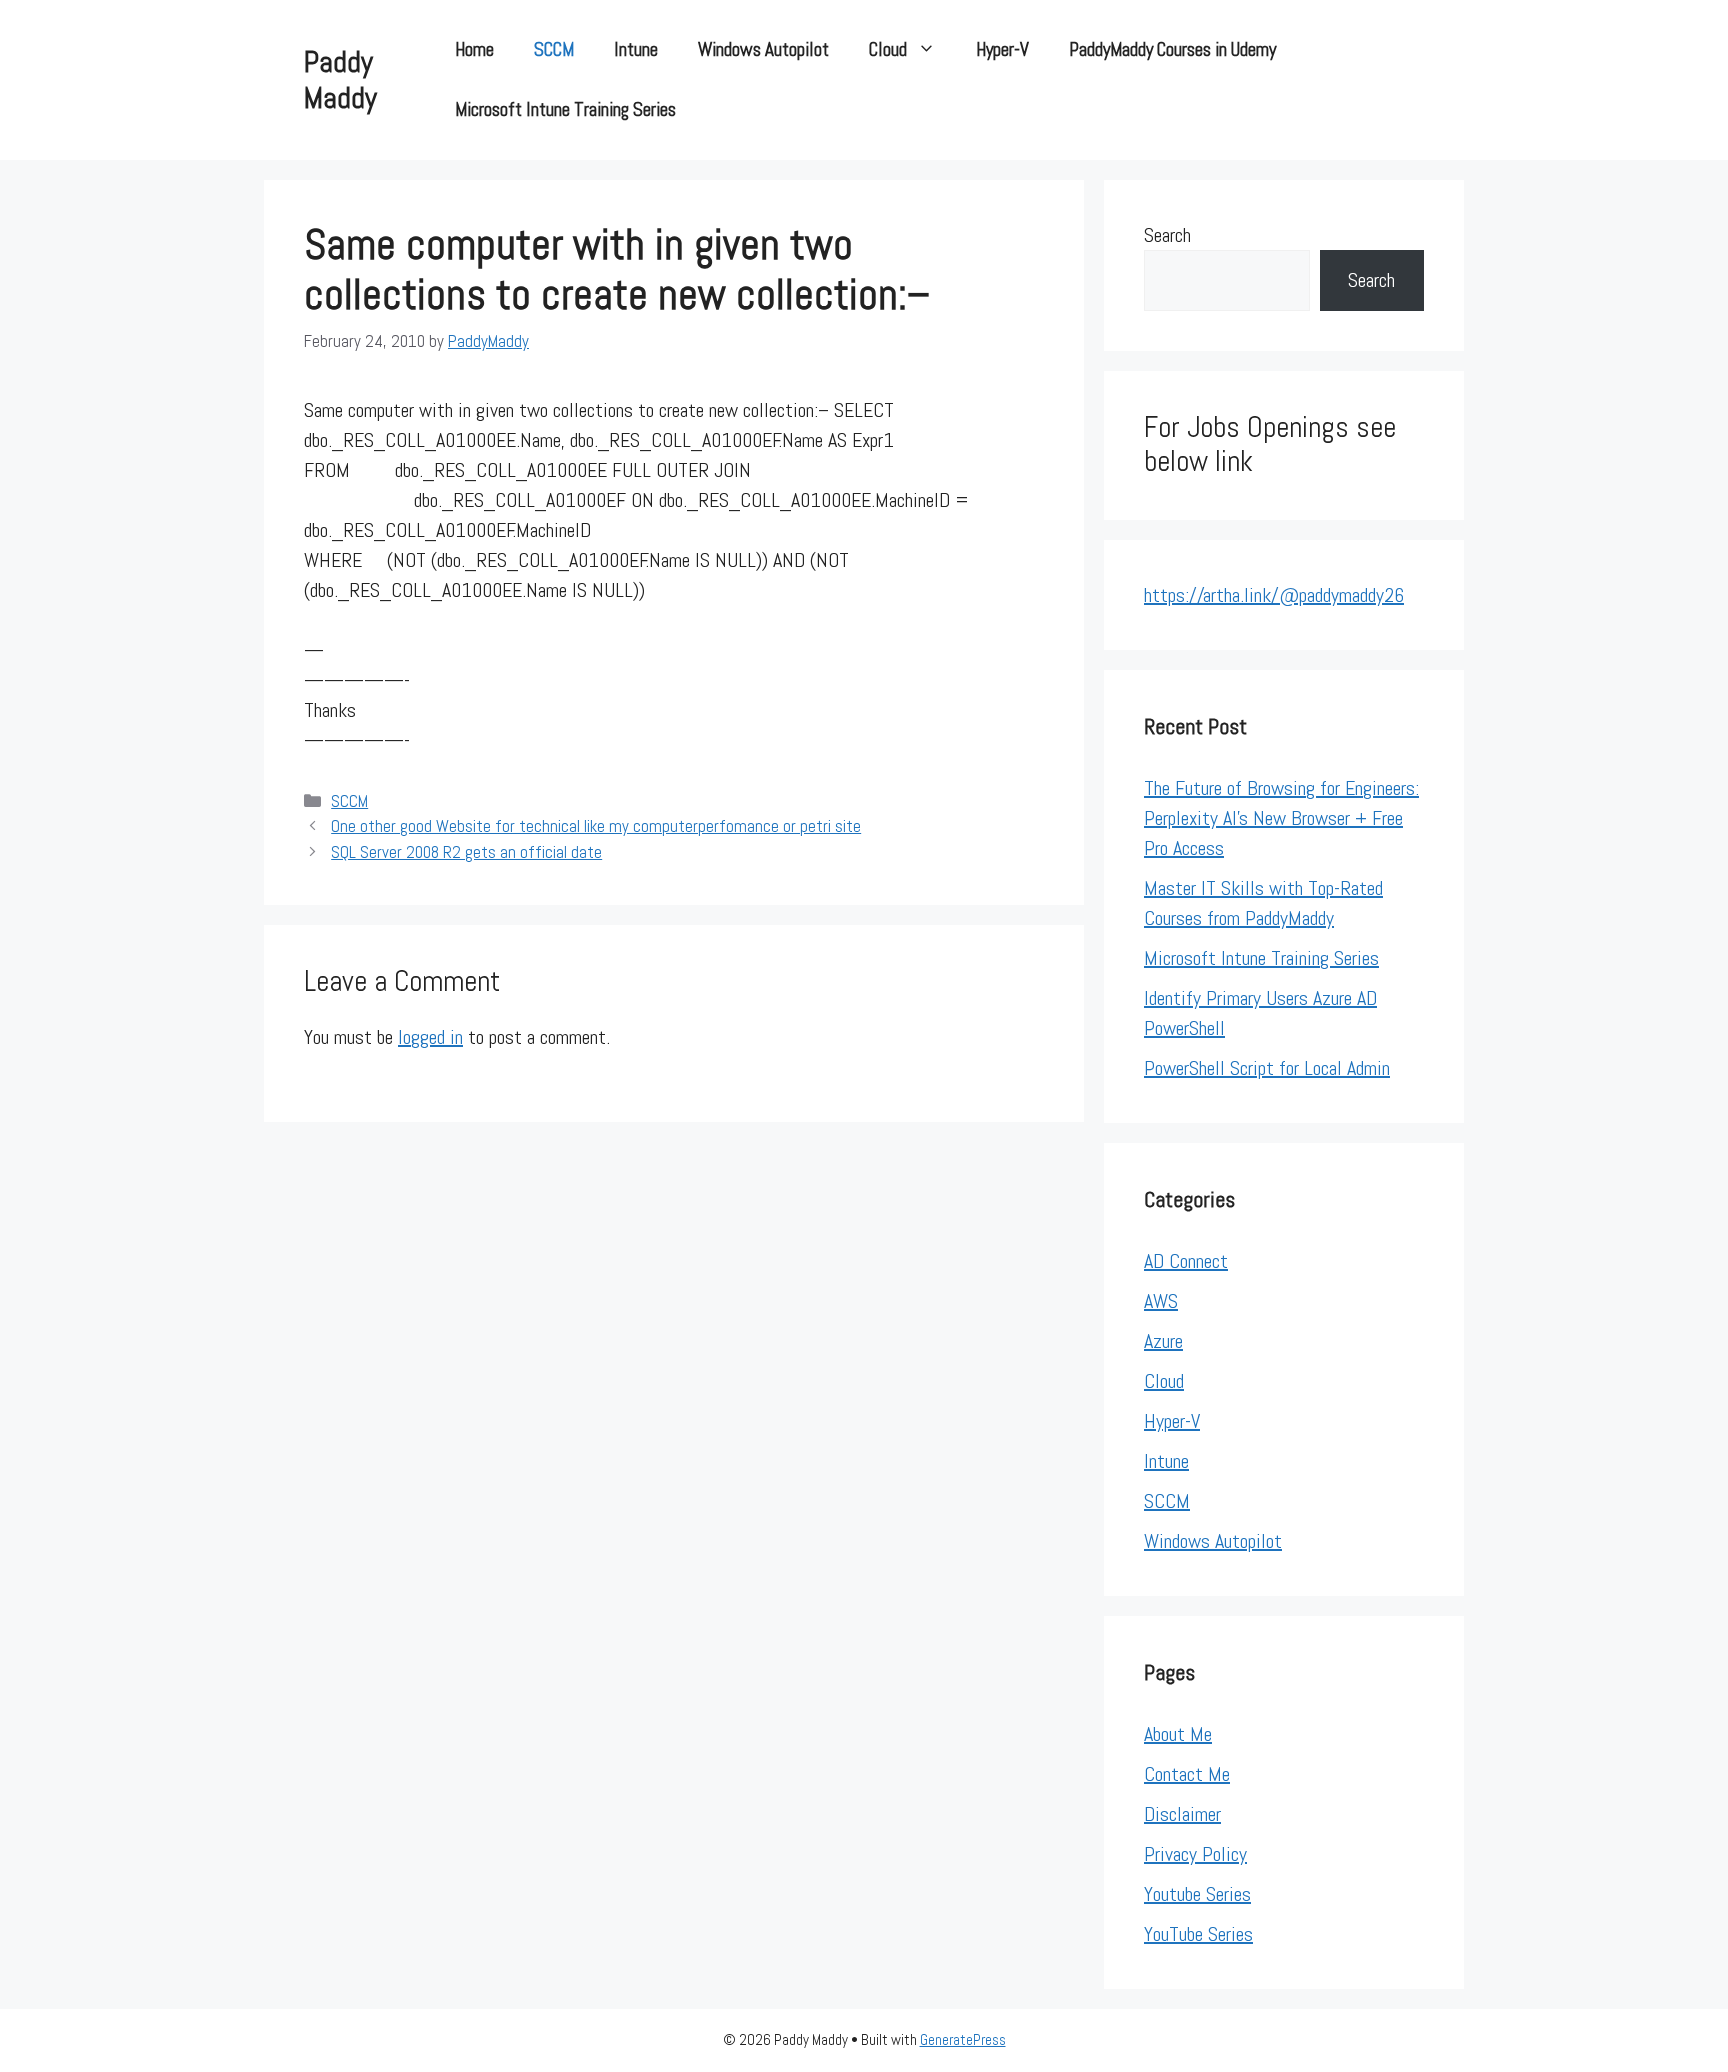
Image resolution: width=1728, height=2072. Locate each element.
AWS (1161, 1301)
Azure (1163, 1341)
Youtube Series (1197, 1894)
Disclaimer (1182, 1814)
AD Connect (1186, 1261)
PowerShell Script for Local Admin (1267, 1068)
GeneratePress (963, 2039)
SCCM (554, 49)
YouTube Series (1198, 1934)
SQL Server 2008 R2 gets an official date (466, 852)
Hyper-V (1002, 49)
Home (474, 49)
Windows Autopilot (763, 49)
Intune (636, 49)
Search (1167, 235)
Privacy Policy (1195, 1854)
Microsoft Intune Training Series (565, 109)
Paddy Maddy (340, 80)
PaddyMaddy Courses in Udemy (1172, 49)
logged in (430, 1037)
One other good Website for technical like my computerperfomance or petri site (596, 826)
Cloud (888, 49)
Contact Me (1187, 1774)
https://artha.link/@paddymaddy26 (1274, 595)
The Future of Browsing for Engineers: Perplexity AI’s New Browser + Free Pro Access (1281, 818)
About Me (1178, 1734)
